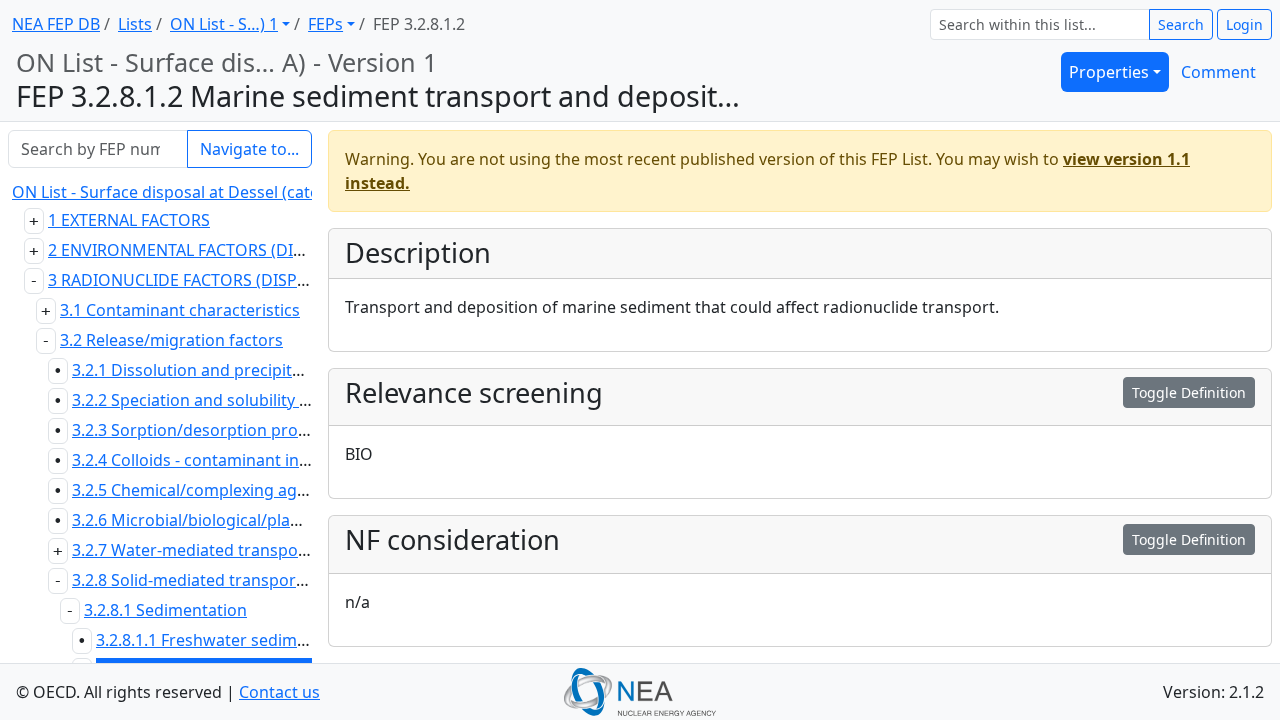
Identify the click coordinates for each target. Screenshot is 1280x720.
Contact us (279, 692)
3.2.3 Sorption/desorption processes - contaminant (265, 430)
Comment (1218, 72)
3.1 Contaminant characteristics (180, 310)
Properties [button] (1109, 72)
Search (1181, 24)
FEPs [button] (325, 24)
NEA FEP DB (56, 24)
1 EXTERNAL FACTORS (129, 220)
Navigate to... (249, 149)
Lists (135, 24)
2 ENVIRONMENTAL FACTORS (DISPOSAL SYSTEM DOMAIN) (270, 250)
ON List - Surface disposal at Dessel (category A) (192, 192)
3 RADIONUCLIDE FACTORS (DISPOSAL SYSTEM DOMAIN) (262, 280)
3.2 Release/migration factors (171, 340)
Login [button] (1244, 24)
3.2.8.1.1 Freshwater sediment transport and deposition (306, 640)
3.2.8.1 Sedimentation (165, 610)
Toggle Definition (1189, 392)
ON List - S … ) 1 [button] (224, 24)
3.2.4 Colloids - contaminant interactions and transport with (297, 460)
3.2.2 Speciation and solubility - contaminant (238, 400)
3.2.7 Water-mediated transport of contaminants (256, 550)
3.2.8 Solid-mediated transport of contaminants (251, 580)
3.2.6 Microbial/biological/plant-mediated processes (268, 520)
